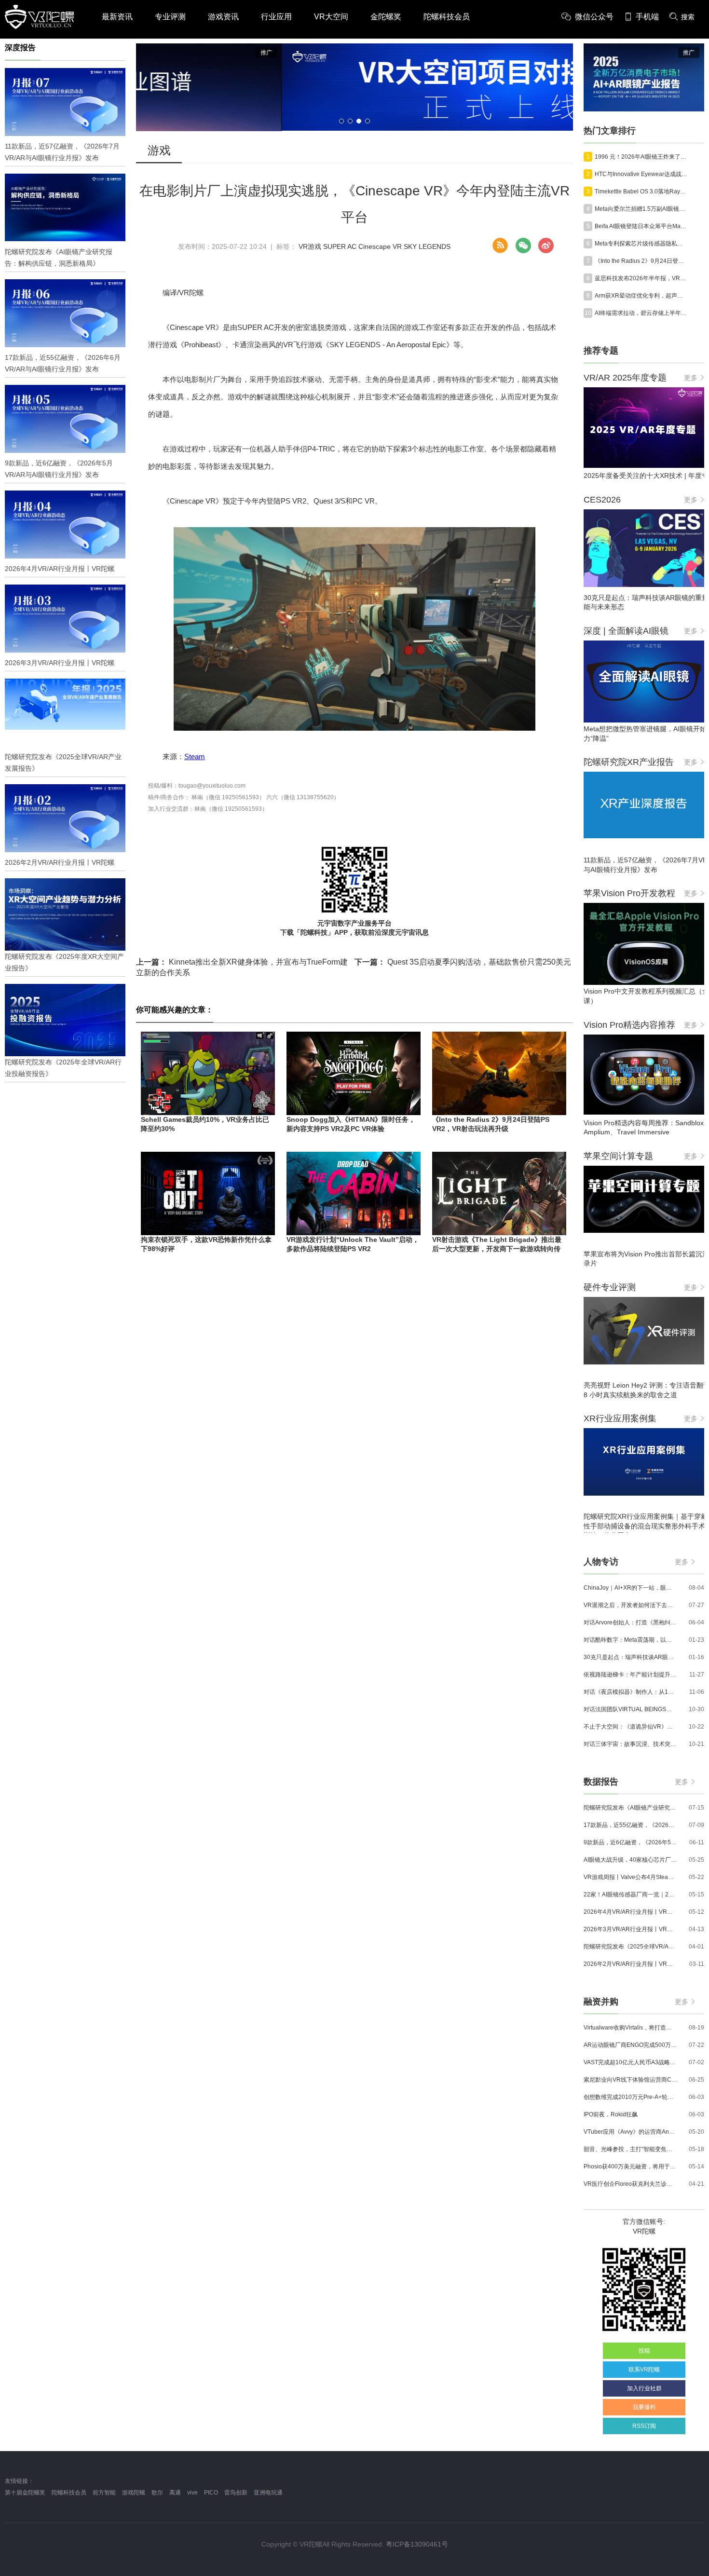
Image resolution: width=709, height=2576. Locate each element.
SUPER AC (340, 246)
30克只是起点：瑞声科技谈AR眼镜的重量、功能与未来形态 (630, 1657)
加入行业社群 (644, 2388)
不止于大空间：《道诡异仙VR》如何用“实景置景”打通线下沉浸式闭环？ (630, 1727)
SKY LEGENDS (427, 246)
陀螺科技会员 (447, 17)
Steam (195, 756)
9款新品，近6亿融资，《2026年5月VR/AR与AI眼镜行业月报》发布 (630, 1842)
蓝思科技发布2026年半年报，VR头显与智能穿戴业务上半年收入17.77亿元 (641, 278)
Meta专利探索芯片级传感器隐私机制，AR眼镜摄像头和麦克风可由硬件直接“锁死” (641, 244)
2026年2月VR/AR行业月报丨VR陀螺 (630, 1964)
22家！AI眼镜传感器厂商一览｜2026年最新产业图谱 (630, 1895)
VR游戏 (310, 246)
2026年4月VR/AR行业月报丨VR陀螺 (630, 1912)
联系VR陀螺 (644, 2370)
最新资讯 (117, 17)
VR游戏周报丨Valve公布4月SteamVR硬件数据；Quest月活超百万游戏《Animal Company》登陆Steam (630, 1877)
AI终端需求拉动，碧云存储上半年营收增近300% (641, 313)
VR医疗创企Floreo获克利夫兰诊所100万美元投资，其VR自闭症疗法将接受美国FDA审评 (630, 2184)
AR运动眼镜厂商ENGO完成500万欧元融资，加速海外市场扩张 (630, 2045)
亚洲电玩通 (268, 2493)
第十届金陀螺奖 (25, 2493)
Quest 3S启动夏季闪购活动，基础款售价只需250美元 (463, 962)
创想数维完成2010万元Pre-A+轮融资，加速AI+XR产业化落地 (630, 2097)
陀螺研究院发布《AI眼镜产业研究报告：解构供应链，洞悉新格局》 (630, 1808)
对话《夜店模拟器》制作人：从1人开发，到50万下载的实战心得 (630, 1692)
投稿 (644, 2351)
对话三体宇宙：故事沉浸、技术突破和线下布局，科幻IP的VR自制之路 (630, 1744)
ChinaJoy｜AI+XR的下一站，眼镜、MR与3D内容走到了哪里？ (630, 1588)
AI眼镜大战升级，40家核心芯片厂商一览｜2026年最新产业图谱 (630, 1860)
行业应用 (276, 17)
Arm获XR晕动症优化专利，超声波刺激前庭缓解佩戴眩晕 (641, 296)
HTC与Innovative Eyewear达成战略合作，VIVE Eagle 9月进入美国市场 (641, 174)
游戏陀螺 (134, 2493)
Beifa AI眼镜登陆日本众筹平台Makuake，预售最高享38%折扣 (641, 226)
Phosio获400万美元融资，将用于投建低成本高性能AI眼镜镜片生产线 (630, 2167)
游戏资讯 (223, 17)
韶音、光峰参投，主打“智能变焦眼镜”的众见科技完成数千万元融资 (630, 2149)
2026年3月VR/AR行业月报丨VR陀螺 (630, 1929)
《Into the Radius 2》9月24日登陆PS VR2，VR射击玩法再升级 (641, 261)
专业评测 (170, 17)
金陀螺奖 (386, 17)
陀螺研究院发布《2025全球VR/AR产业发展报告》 (630, 1947)
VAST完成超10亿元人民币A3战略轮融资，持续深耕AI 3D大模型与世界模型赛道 (630, 2062)
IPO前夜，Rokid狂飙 (611, 2114)
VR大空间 (331, 17)
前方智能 (104, 2493)
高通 (175, 2493)
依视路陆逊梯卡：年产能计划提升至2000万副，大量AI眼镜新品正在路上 (630, 1675)
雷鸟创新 (236, 2493)
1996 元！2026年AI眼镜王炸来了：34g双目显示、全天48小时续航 (641, 157)
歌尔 (157, 2493)
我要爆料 (644, 2407)
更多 (691, 378)
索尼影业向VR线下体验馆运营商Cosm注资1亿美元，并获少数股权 (630, 2080)
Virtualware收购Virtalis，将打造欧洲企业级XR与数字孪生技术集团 (630, 2028)
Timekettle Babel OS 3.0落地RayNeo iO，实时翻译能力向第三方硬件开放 (641, 191)
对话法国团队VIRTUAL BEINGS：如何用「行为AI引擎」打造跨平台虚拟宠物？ (630, 1709)
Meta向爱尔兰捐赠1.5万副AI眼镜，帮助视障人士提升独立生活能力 (641, 209)
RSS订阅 (644, 2426)
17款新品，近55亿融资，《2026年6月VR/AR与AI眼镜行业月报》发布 (630, 1825)
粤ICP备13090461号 (417, 2544)
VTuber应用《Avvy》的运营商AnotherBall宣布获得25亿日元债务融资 (630, 2132)
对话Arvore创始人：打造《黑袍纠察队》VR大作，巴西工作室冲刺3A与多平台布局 (630, 1622)
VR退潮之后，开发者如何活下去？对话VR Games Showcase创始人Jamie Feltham (630, 1605)
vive (192, 2493)
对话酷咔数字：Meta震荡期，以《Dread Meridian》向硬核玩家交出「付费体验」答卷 (630, 1640)
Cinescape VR (380, 246)
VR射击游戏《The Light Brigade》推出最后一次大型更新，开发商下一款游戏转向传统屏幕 (497, 1249)
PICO (211, 2493)
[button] (341, 121)
